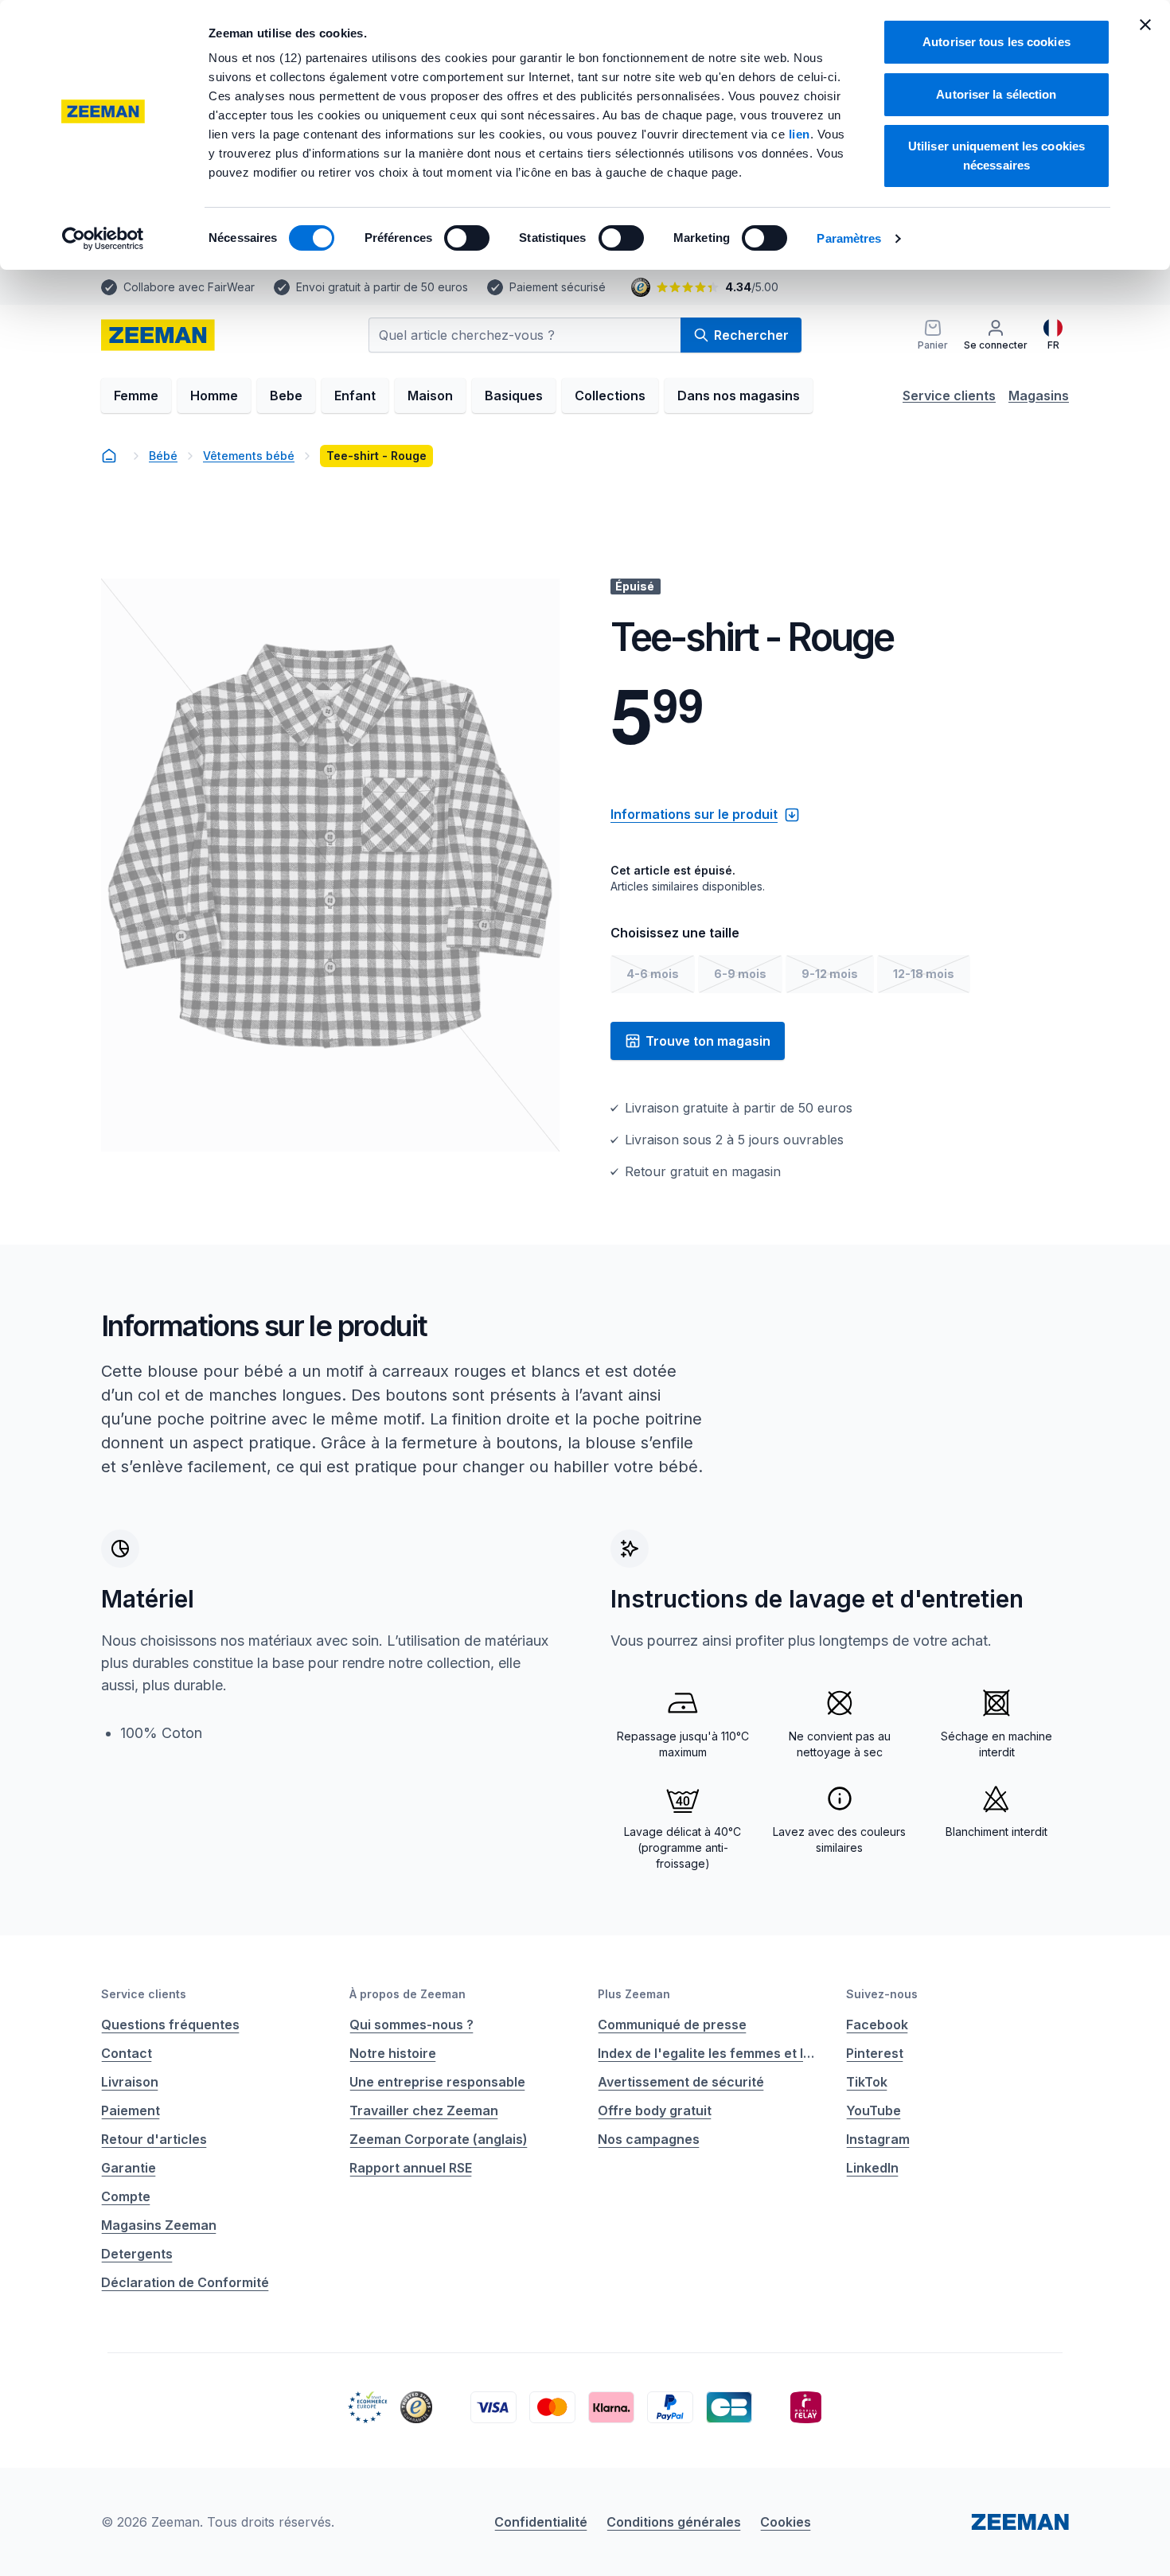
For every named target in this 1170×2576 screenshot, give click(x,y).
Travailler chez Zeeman (424, 2110)
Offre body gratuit (655, 2110)
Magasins (1039, 396)
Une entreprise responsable (437, 2082)
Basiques (514, 396)
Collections (610, 396)
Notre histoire (393, 2053)
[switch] (467, 238)
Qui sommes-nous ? (411, 2025)
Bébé (163, 456)
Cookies (786, 2522)
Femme (136, 396)
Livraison (130, 2082)
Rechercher (751, 335)
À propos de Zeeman (408, 1994)
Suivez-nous (882, 1994)
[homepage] (158, 335)
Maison (430, 396)
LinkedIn (872, 2168)
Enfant (355, 396)
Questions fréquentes (170, 2025)
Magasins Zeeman (159, 2225)
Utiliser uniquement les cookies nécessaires (996, 156)
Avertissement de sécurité (681, 2082)
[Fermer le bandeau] (1145, 25)
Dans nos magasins (739, 396)
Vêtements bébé (249, 456)
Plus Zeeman (634, 1994)
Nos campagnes (649, 2139)
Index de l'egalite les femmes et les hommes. (709, 2053)
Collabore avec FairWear (189, 287)
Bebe (286, 396)
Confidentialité (541, 2522)
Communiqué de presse (672, 2025)
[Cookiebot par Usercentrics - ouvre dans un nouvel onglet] (103, 239)
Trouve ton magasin (708, 1041)
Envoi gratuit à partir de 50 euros (382, 287)
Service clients (949, 396)
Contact (127, 2053)
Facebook (877, 2025)
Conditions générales (674, 2522)
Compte (126, 2196)
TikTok (867, 2082)
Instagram (878, 2139)
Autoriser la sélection (996, 94)
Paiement (131, 2110)
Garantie (129, 2168)
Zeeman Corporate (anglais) (439, 2139)
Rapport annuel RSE (411, 2168)
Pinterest (875, 2053)
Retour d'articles (154, 2139)
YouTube (874, 2110)
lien (799, 134)
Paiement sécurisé (558, 287)
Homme (214, 396)
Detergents (137, 2254)
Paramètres (849, 238)
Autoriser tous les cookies (996, 42)
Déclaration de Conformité (185, 2282)
